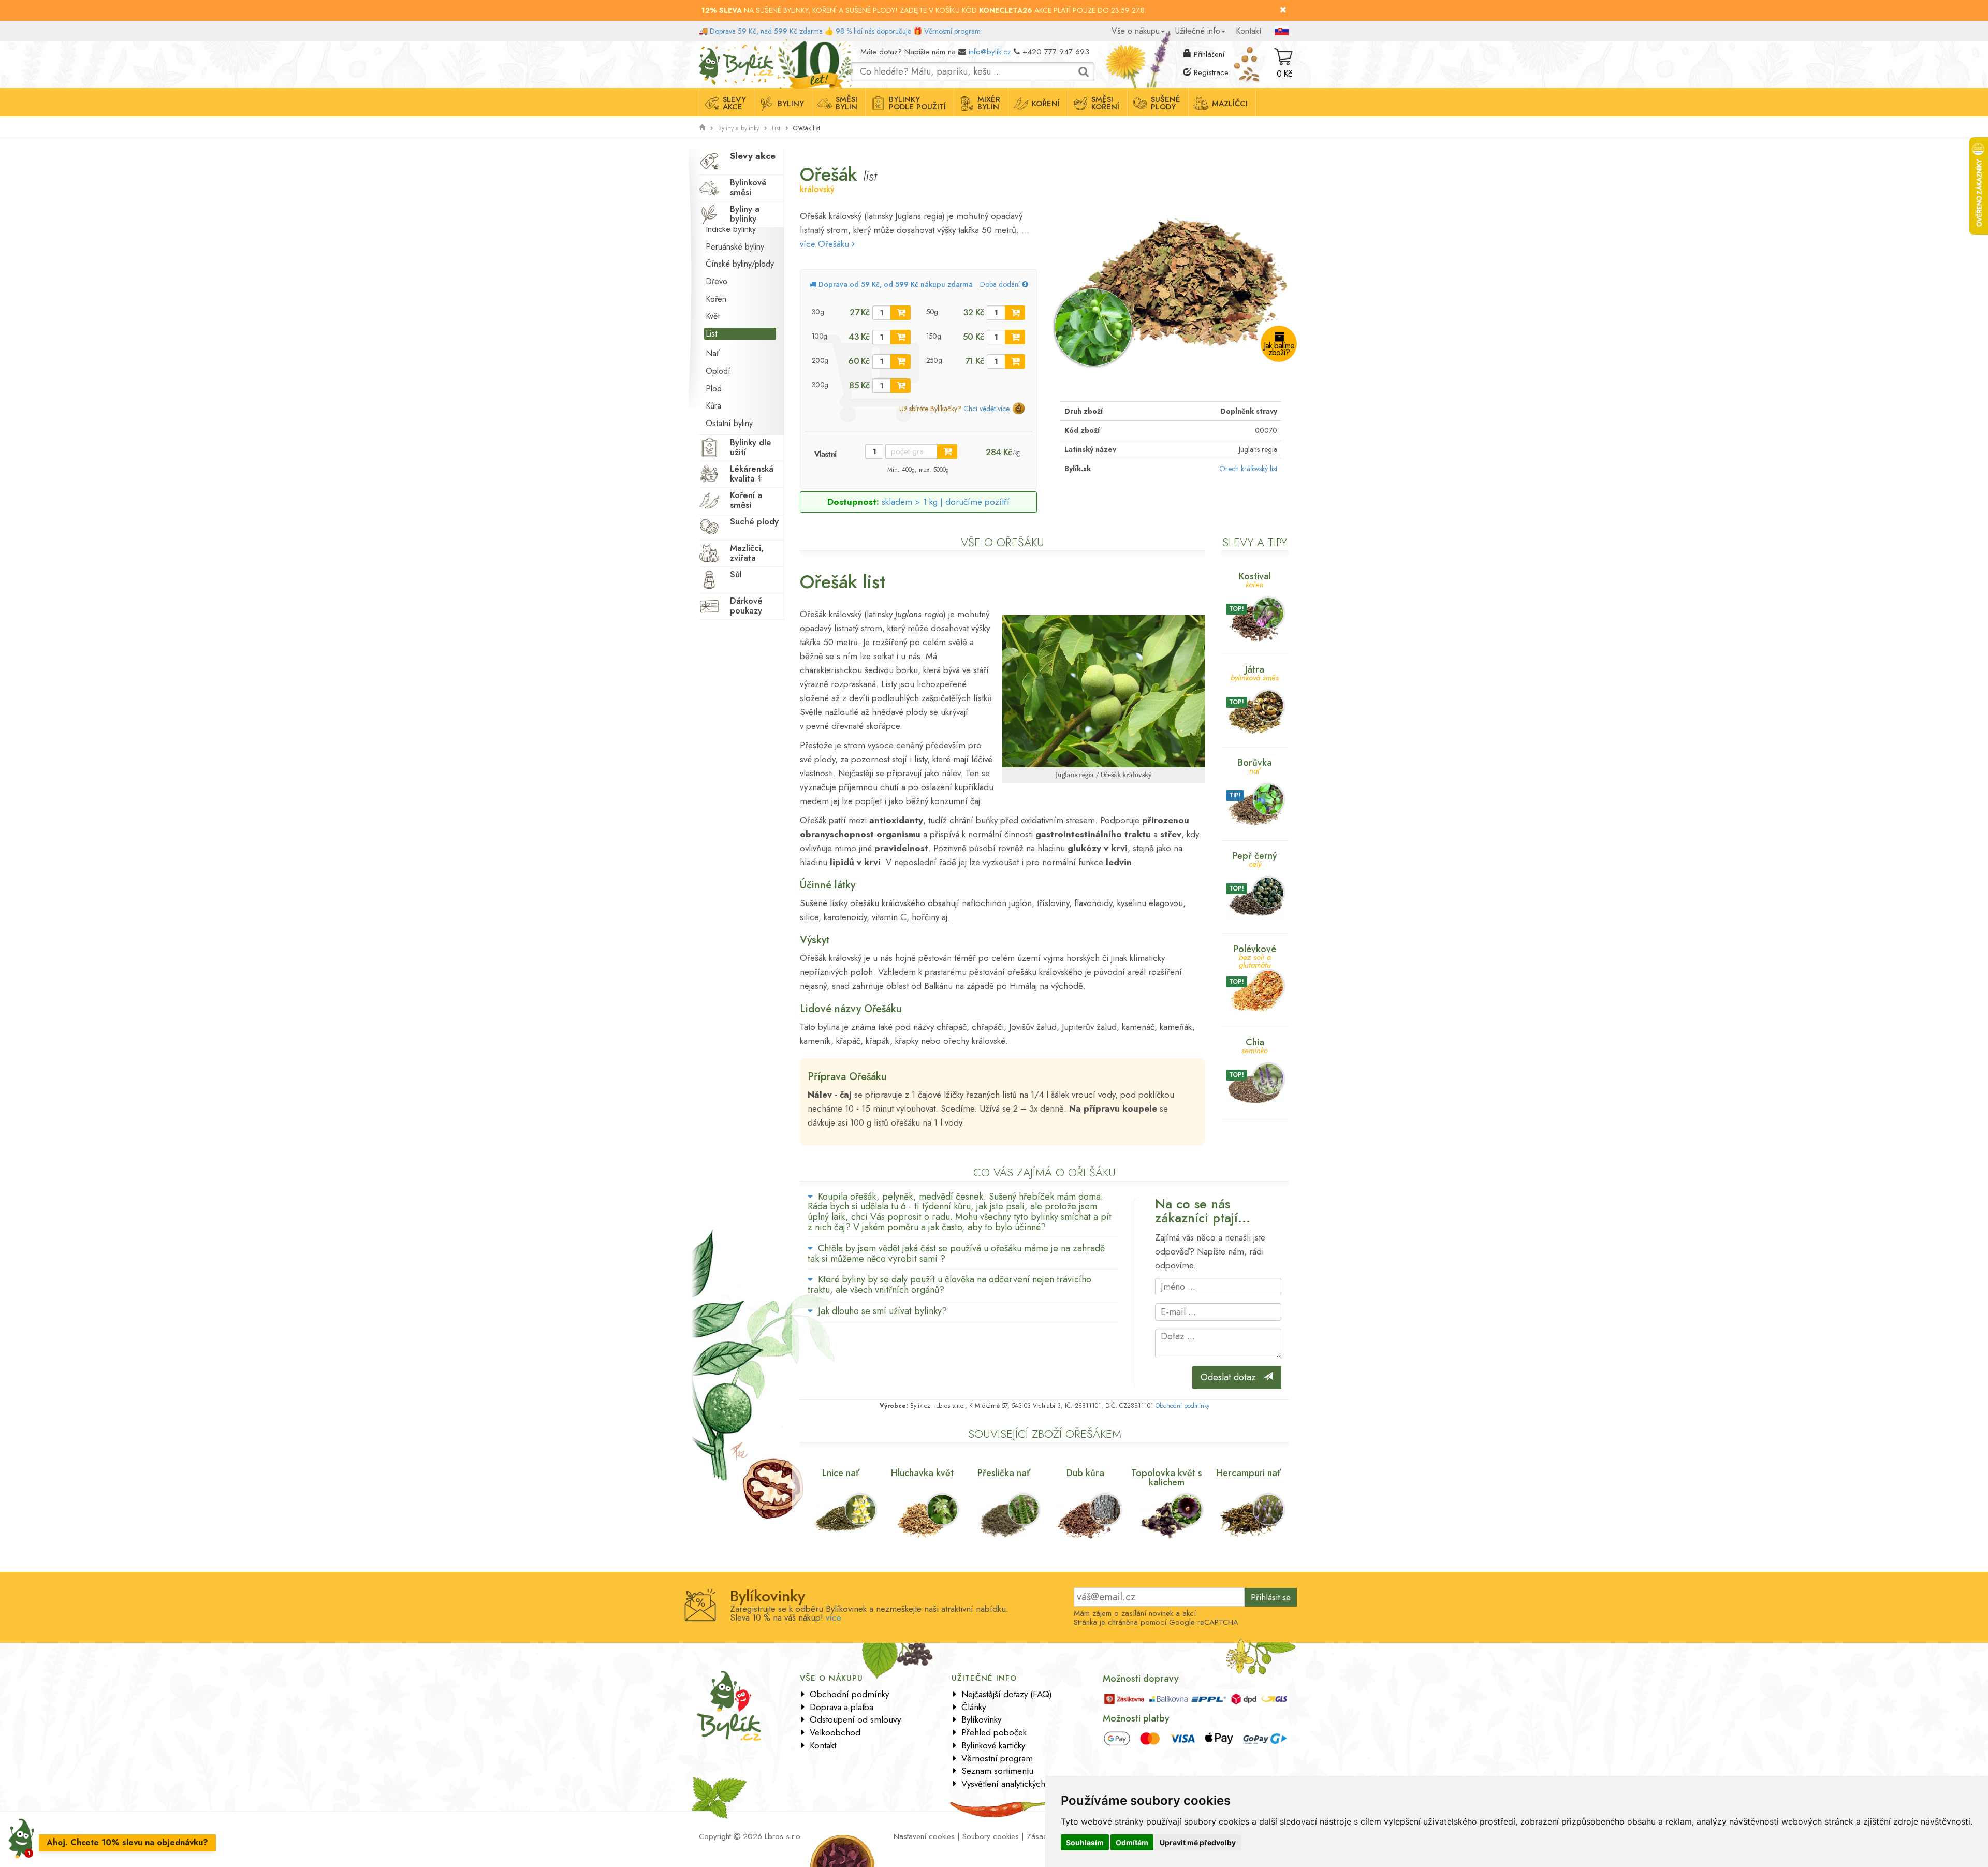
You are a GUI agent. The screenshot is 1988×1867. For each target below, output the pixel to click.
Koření (1046, 104)
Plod (714, 389)
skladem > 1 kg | (946, 502)
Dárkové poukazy (746, 606)
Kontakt (1248, 31)
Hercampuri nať (1248, 1473)
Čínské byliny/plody (740, 264)
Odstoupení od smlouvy (855, 1719)
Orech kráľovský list (1248, 469)
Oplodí (718, 371)
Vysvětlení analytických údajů (1015, 1784)
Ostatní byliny (729, 423)
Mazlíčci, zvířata (747, 553)
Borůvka (1255, 765)
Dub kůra (1085, 1473)
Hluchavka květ (922, 1473)
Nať (713, 353)
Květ (713, 316)
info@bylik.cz (990, 52)
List (776, 128)
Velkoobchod (835, 1732)
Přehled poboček (994, 1732)
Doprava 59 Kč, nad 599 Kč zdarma (766, 31)
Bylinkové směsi (748, 187)
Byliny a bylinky (739, 128)
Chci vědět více (986, 409)
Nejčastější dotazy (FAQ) (1007, 1694)
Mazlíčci (1230, 104)
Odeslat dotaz (1232, 1377)
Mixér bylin (989, 103)
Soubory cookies (991, 1836)
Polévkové (1255, 956)
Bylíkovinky (981, 1719)
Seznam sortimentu (997, 1771)
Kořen (716, 299)
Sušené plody (1166, 103)
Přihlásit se (1271, 1597)
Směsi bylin (846, 103)
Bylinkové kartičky (993, 1745)
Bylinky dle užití (751, 447)
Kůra (713, 406)
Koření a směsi (746, 500)
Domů (708, 49)
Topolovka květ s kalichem (1167, 1478)
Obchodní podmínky (1182, 1406)
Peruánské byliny (735, 247)
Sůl (736, 574)
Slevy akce (734, 103)
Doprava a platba (842, 1707)
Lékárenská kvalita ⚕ (752, 473)
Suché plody (754, 521)
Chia (1255, 1045)
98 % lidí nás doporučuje (873, 31)
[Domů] (702, 128)
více (834, 1617)
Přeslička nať (1004, 1473)
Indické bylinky (731, 229)
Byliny (791, 104)
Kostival (1255, 579)
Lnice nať (841, 1473)
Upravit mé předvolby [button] (1198, 1842)
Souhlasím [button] (1085, 1842)
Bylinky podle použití (917, 103)
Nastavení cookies (924, 1836)
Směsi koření (1105, 103)
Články (974, 1707)
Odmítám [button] (1132, 1842)
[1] (901, 313)
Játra (1255, 672)
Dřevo (717, 281)
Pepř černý (1255, 859)
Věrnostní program (952, 31)
